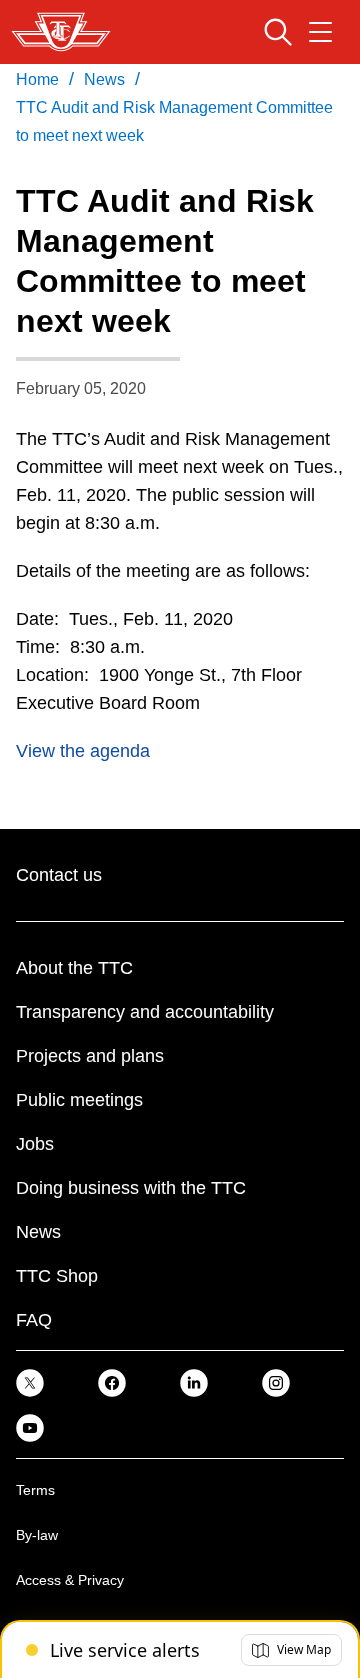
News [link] (104, 79)
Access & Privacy (70, 1580)
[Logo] (61, 32)
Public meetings (79, 1100)
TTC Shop (57, 1276)
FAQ (34, 1320)
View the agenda (83, 751)
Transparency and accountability (145, 1012)
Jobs (35, 1144)
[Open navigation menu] (320, 32)
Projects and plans (90, 1056)
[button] (291, 1650)
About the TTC (74, 968)
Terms (35, 1490)
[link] (30, 1381)
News (38, 1232)
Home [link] (37, 79)
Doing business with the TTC (131, 1188)
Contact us (59, 875)
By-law (37, 1535)
